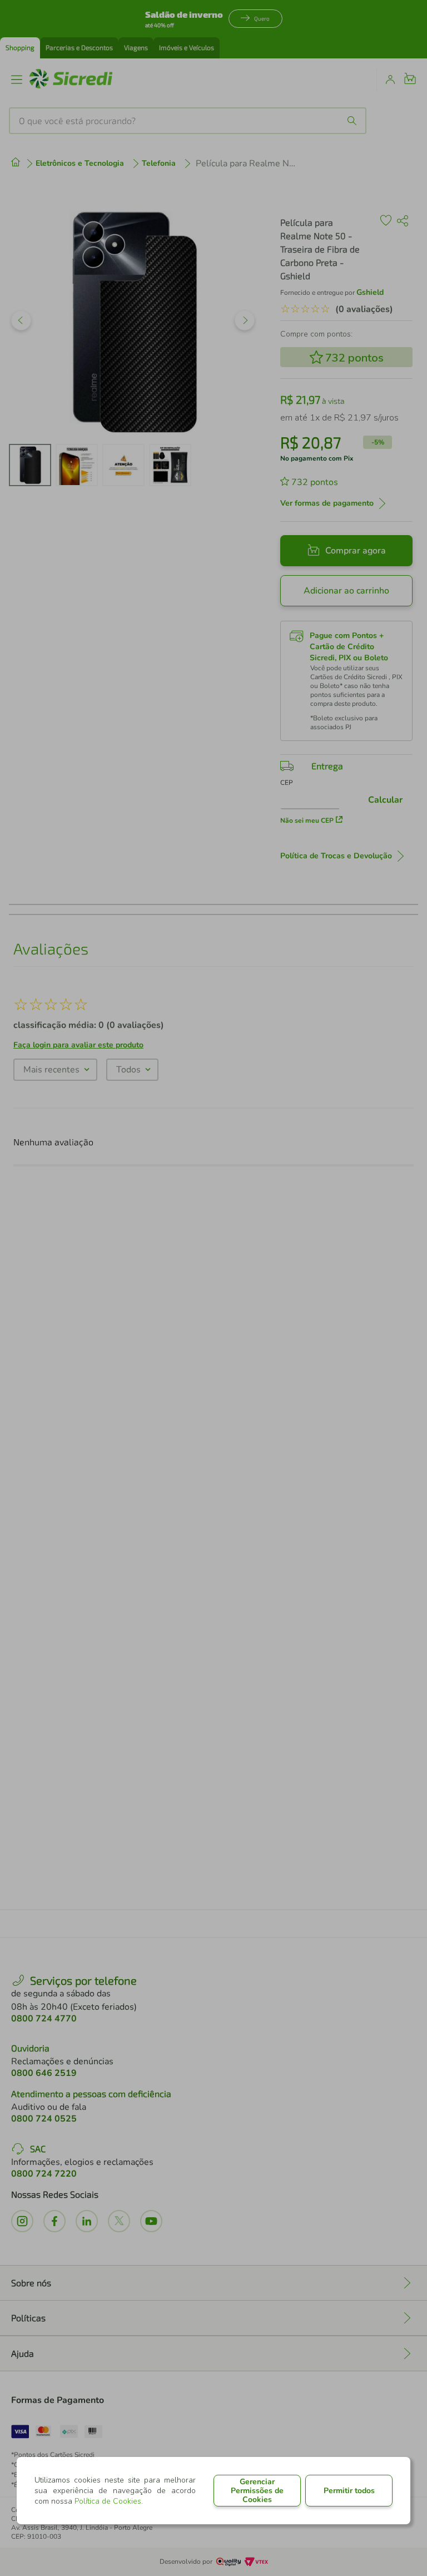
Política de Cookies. (109, 2501)
